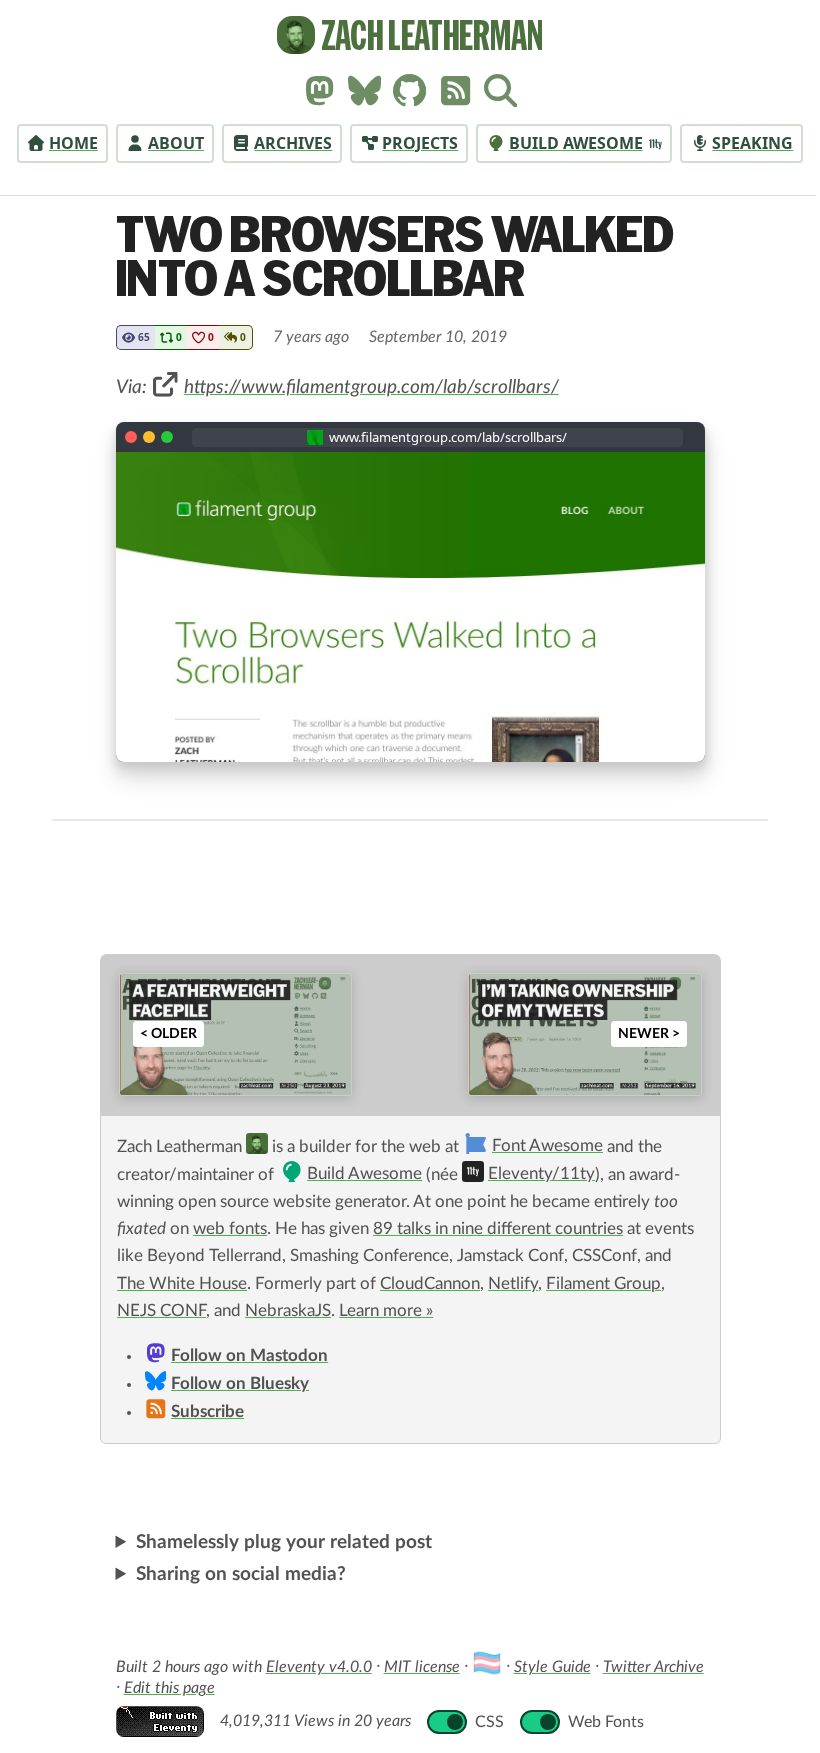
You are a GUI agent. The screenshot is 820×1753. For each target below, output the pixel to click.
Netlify (513, 1284)
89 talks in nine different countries (498, 1229)
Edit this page (161, 1688)
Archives (293, 143)
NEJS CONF (161, 1311)
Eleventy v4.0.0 (311, 1667)
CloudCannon (430, 1284)
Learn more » (386, 1311)
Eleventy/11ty (541, 1174)
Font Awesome (547, 1146)
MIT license (414, 1667)
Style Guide (544, 1667)
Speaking (752, 143)
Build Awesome (576, 143)
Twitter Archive (645, 1667)
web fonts (230, 1229)
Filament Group (603, 1284)
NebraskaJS (288, 1311)
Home (73, 143)
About (176, 143)
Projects (420, 143)
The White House (182, 1284)
